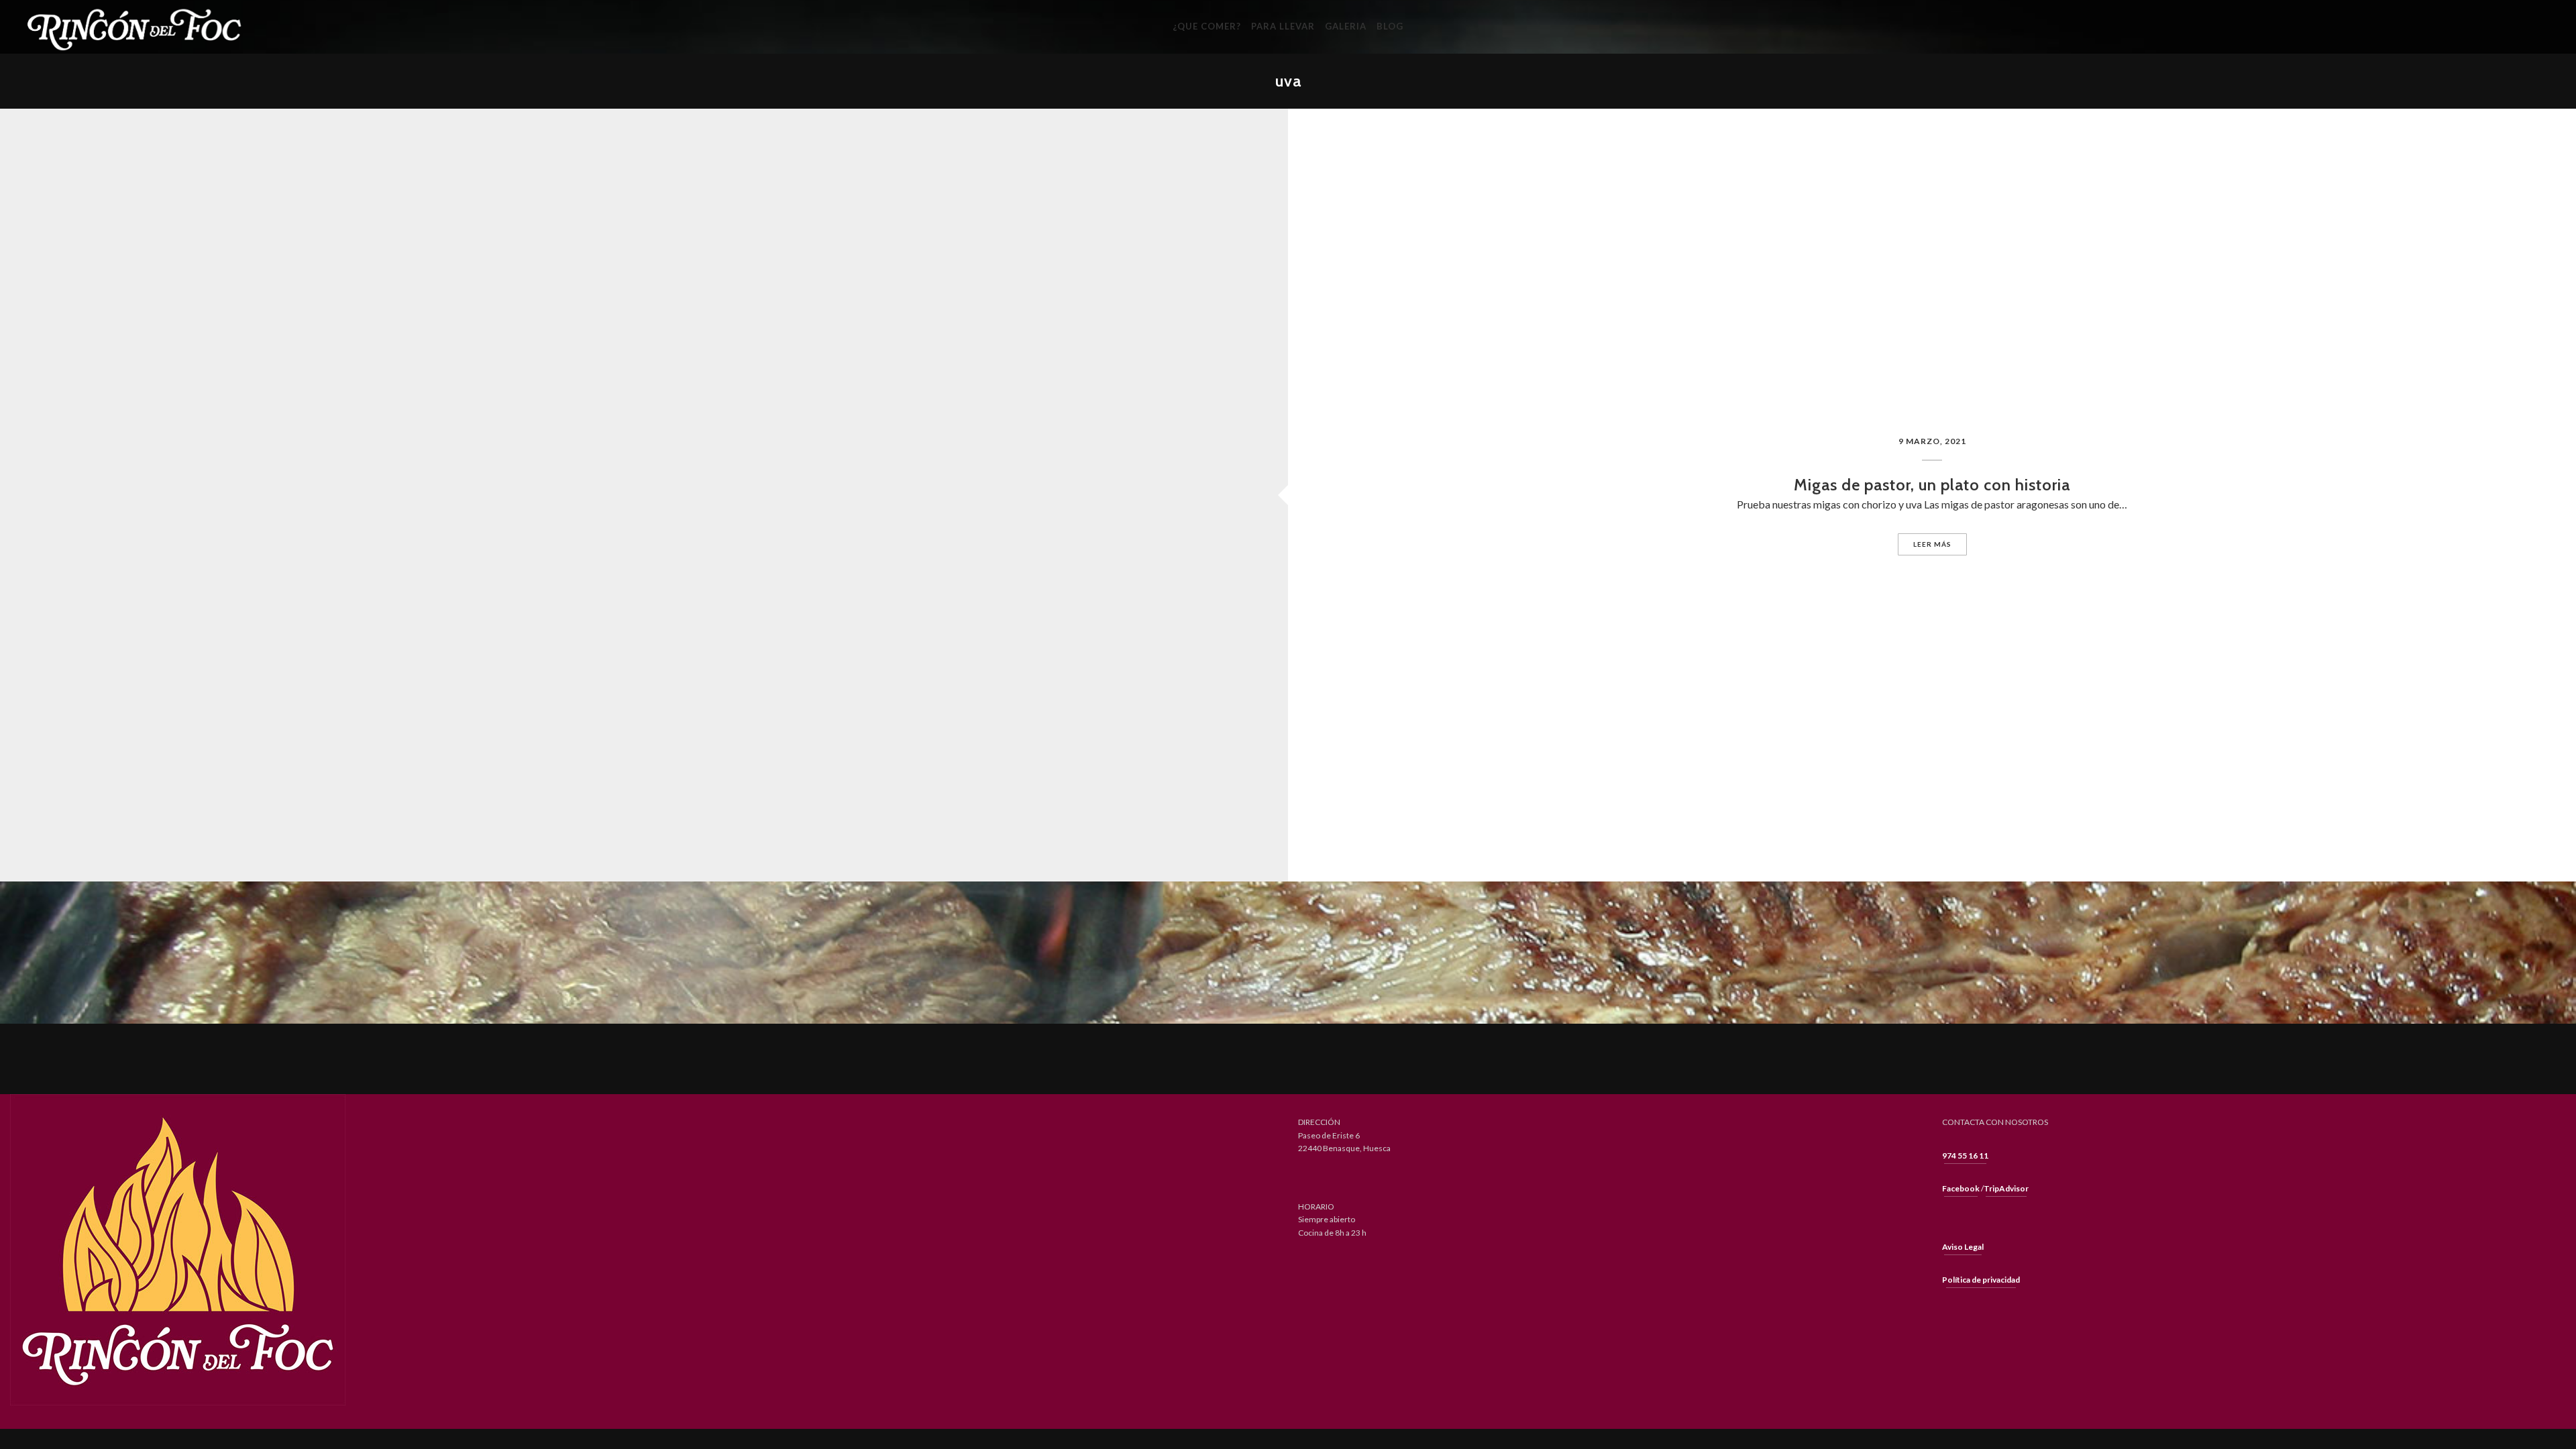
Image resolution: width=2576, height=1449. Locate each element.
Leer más (1932, 544)
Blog (1390, 26)
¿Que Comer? (1207, 26)
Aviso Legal (1963, 1247)
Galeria (1346, 26)
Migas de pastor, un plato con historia (1932, 485)
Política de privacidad (1981, 1280)
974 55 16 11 (1965, 1156)
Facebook (1961, 1188)
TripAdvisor (2006, 1188)
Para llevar (1283, 26)
